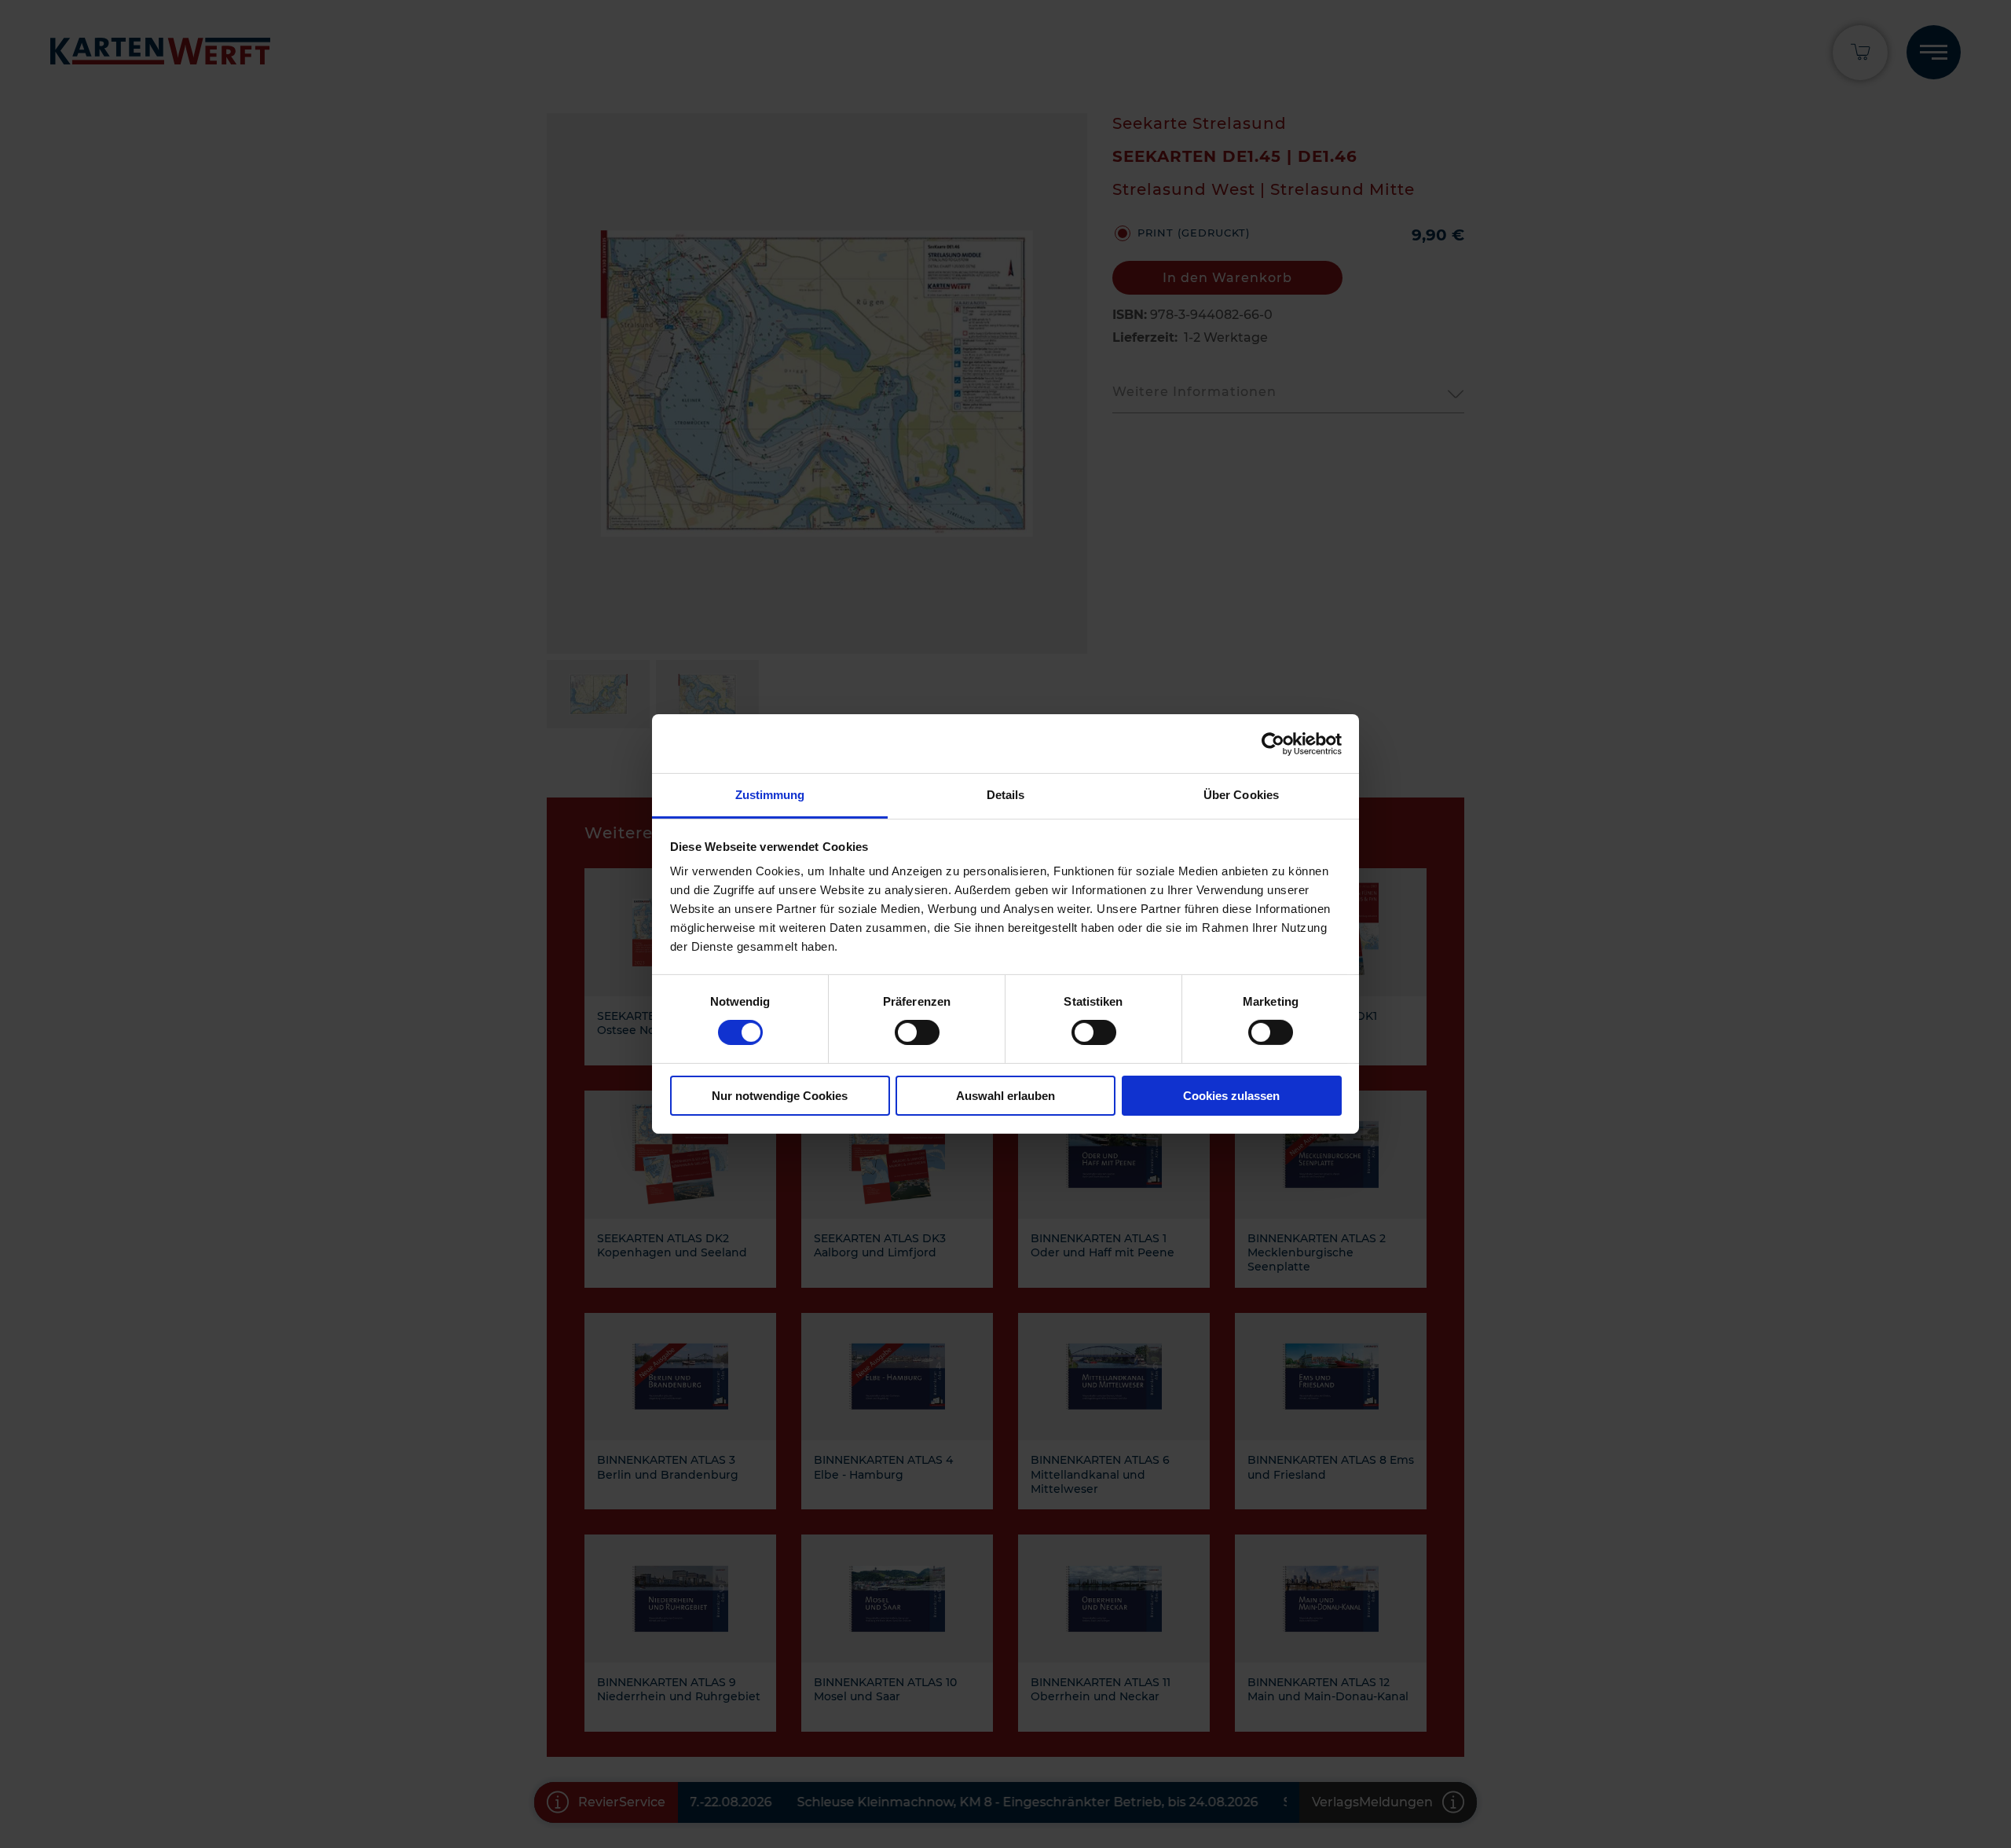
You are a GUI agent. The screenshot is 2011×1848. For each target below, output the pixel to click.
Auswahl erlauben (1005, 1096)
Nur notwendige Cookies (780, 1096)
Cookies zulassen (1231, 1096)
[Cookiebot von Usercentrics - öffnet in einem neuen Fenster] (1273, 743)
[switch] (917, 1032)
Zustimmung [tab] (770, 795)
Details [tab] (1006, 795)
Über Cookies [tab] (1241, 795)
